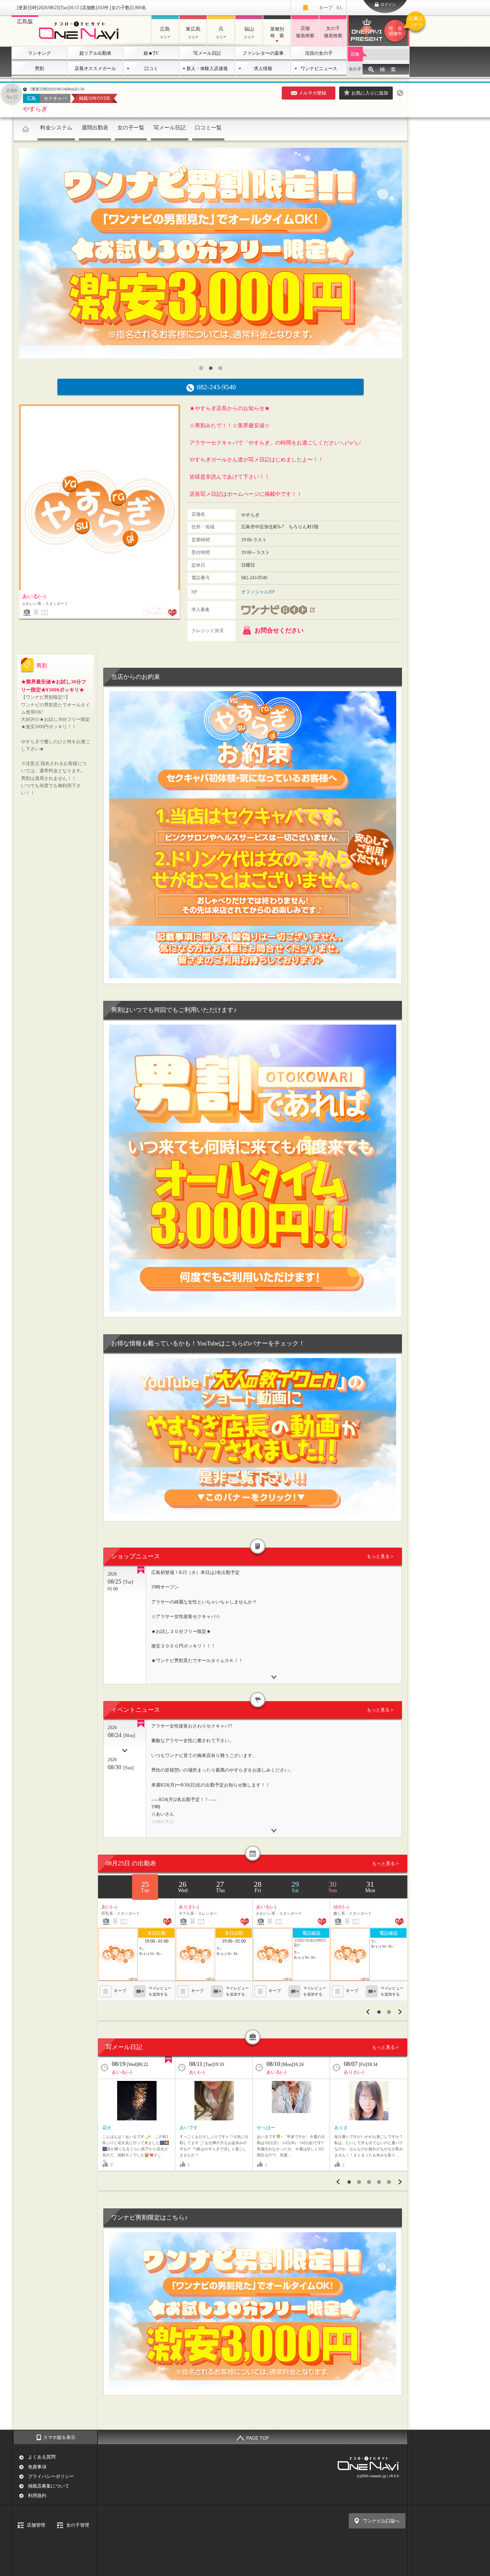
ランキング (39, 53)
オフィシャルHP (258, 592)
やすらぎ (35, 109)
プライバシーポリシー (51, 2476)
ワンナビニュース (319, 69)
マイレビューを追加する (160, 1991)
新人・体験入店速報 (207, 69)
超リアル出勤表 (95, 53)
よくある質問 (42, 2457)
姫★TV (151, 53)
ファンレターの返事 (263, 53)
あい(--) (197, 2072)
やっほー (266, 2128)
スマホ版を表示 (59, 2437)
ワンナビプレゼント (399, 26)
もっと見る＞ (381, 1556)
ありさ (341, 2128)
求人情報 (263, 69)
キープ (331, 8)
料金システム (56, 128)
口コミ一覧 (208, 128)
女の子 (355, 69)
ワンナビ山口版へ (381, 2521)
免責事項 (37, 2467)
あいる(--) (122, 2072)
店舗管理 (36, 2525)
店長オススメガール (95, 69)
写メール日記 (207, 53)
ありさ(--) (354, 2072)
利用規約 (37, 2496)
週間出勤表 (95, 128)
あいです (189, 2128)
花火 (107, 2128)
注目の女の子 (319, 53)
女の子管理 (78, 2525)
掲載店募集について (49, 2486)
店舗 (355, 54)
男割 (39, 69)
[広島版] (81, 41)
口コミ (151, 69)
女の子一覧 (131, 128)
